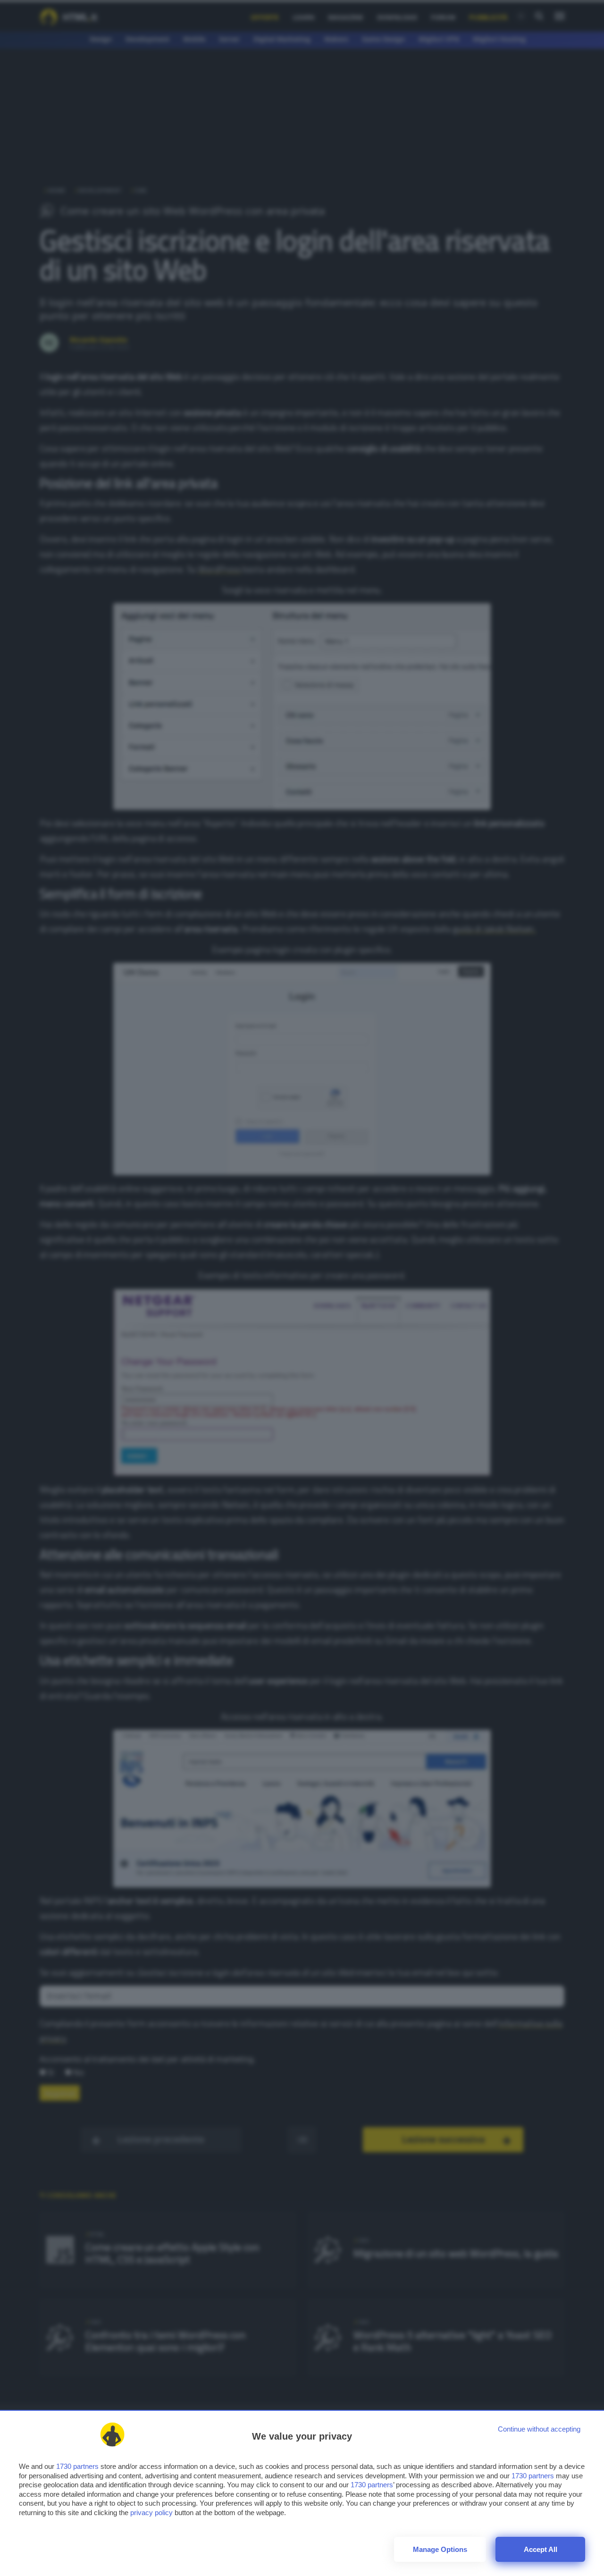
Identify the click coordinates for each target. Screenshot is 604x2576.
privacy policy (151, 2513)
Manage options (440, 2549)
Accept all (541, 2549)
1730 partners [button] (77, 2466)
